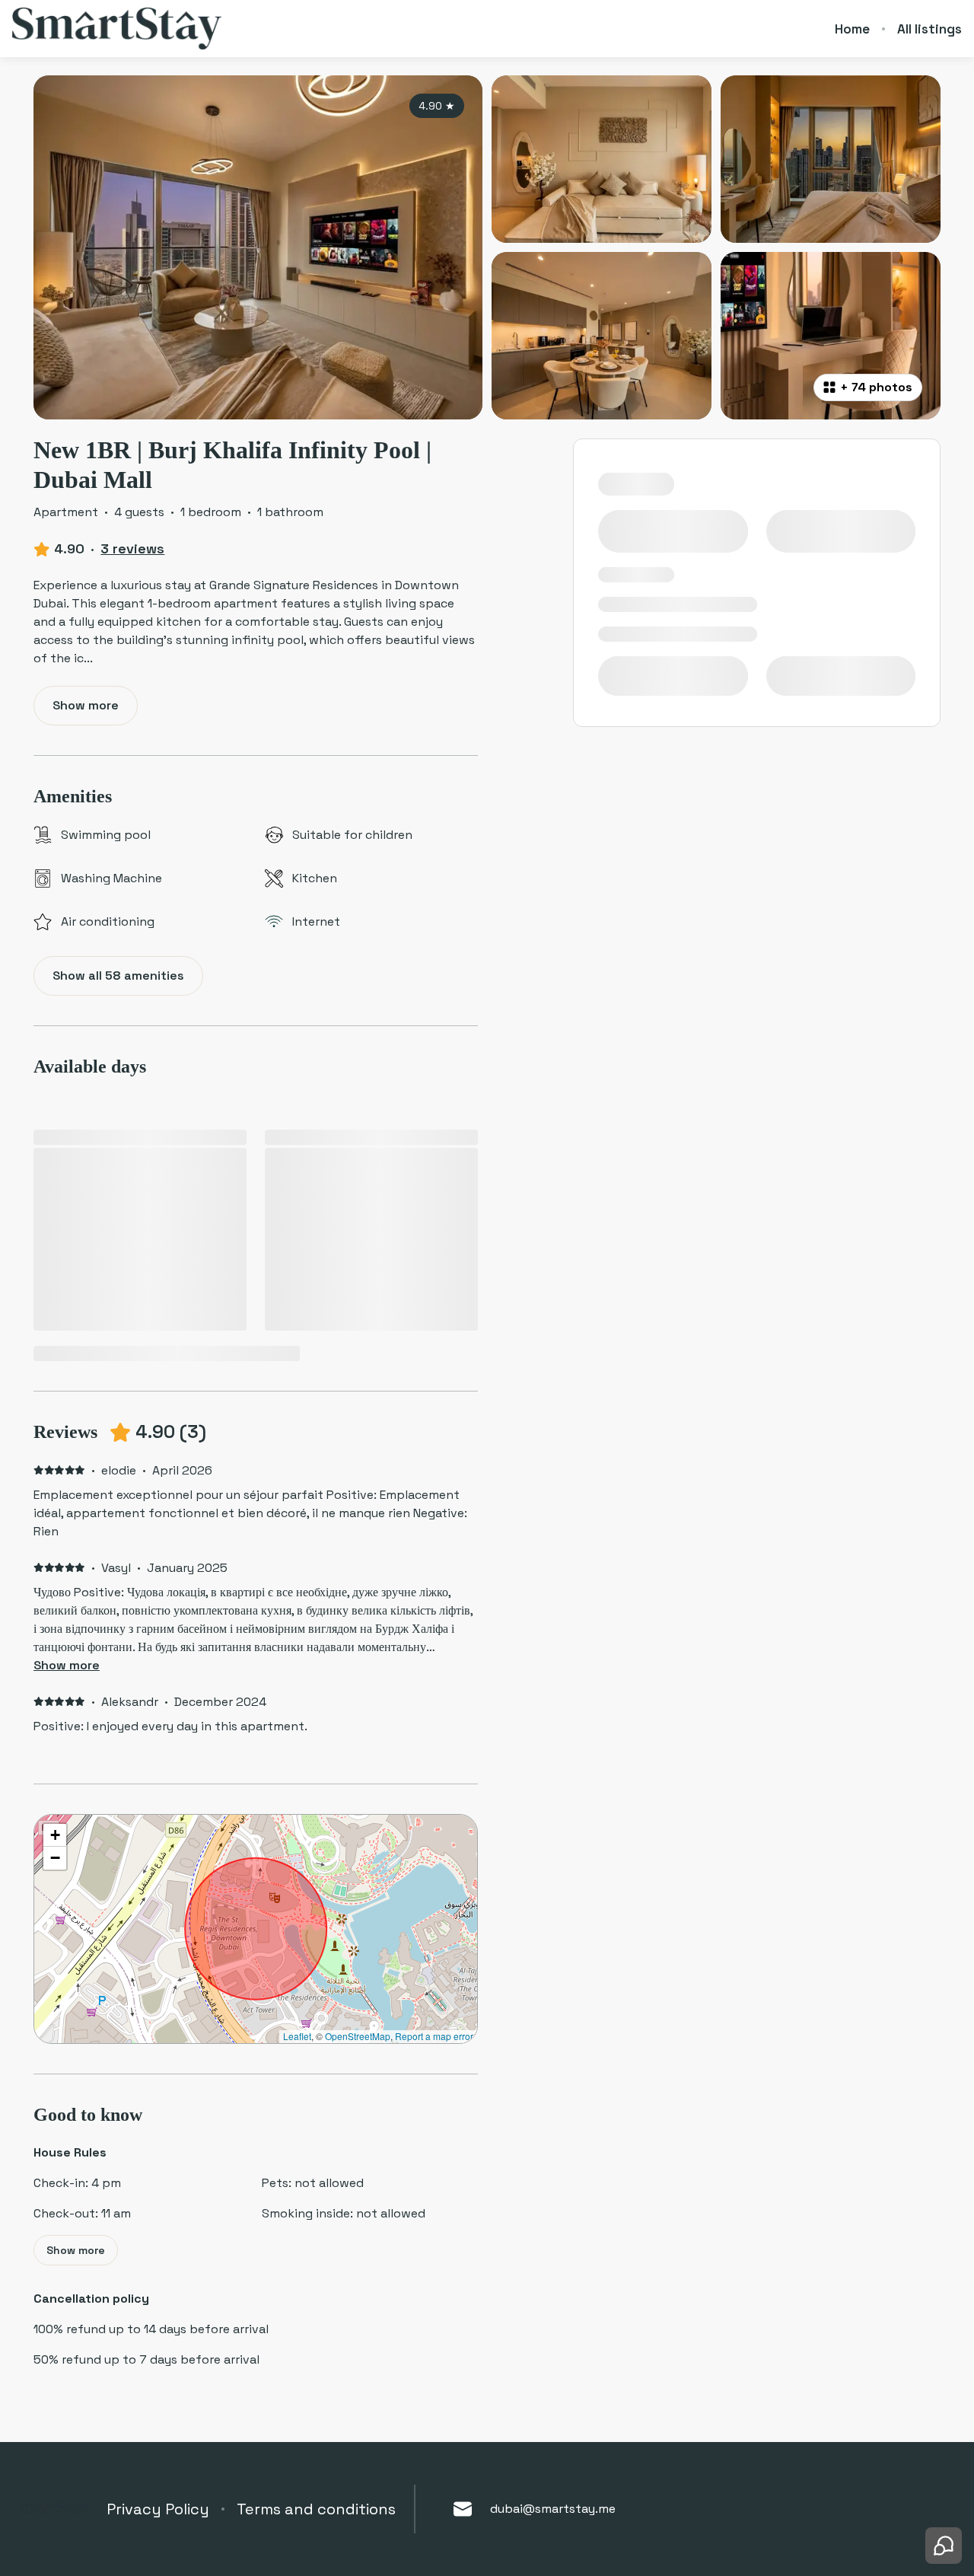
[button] (55, 1835)
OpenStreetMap (358, 2036)
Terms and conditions (316, 2509)
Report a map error (434, 2036)
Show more (67, 1665)
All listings (929, 29)
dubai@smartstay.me (553, 2509)
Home (852, 29)
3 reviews (132, 548)
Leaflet (297, 2036)
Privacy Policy (158, 2509)
